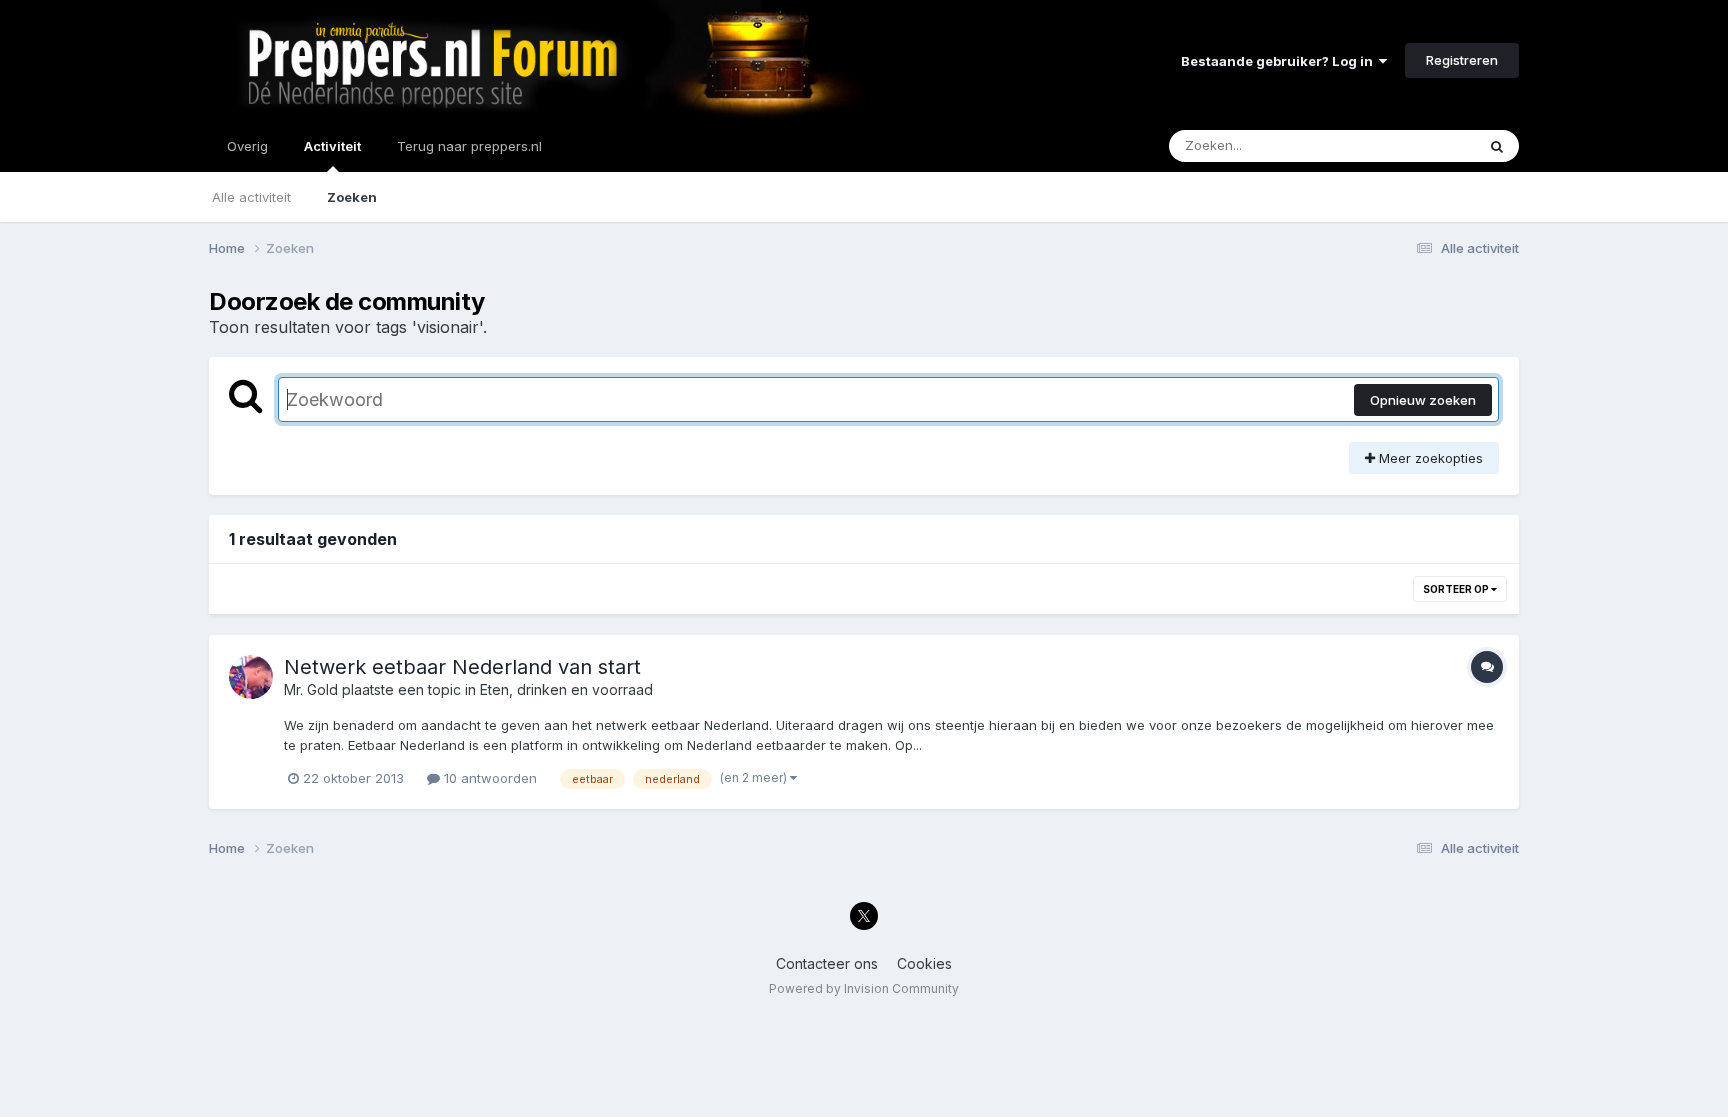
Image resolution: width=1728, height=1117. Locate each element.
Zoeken (352, 197)
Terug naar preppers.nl (469, 146)
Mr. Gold (311, 689)
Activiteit (332, 146)
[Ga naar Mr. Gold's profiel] (251, 677)
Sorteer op (1457, 589)
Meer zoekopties (1429, 458)
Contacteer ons (827, 963)
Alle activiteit (251, 197)
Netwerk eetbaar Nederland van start (462, 667)
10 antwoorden (488, 778)
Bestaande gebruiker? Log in (1280, 61)
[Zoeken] (1497, 146)
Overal (1428, 145)
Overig (247, 146)
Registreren (1462, 60)
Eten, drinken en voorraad (566, 689)
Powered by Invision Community (864, 988)
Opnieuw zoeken (1423, 400)
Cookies (924, 963)
